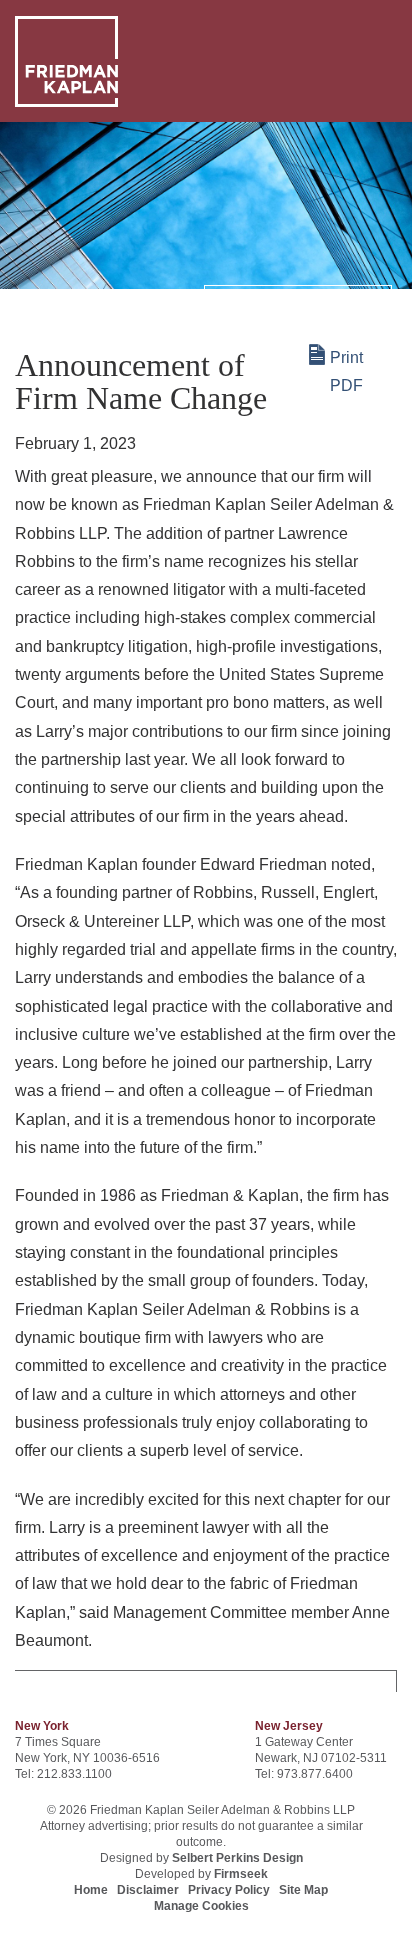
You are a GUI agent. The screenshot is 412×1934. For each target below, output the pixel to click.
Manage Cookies (201, 1906)
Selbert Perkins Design (237, 1858)
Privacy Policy (229, 1890)
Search (235, 300)
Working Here (143, 299)
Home (91, 1890)
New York (42, 1726)
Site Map (303, 1890)
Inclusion (51, 299)
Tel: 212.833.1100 (63, 1774)
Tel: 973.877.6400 (304, 1774)
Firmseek (241, 1874)
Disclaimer (148, 1890)
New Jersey (289, 1726)
